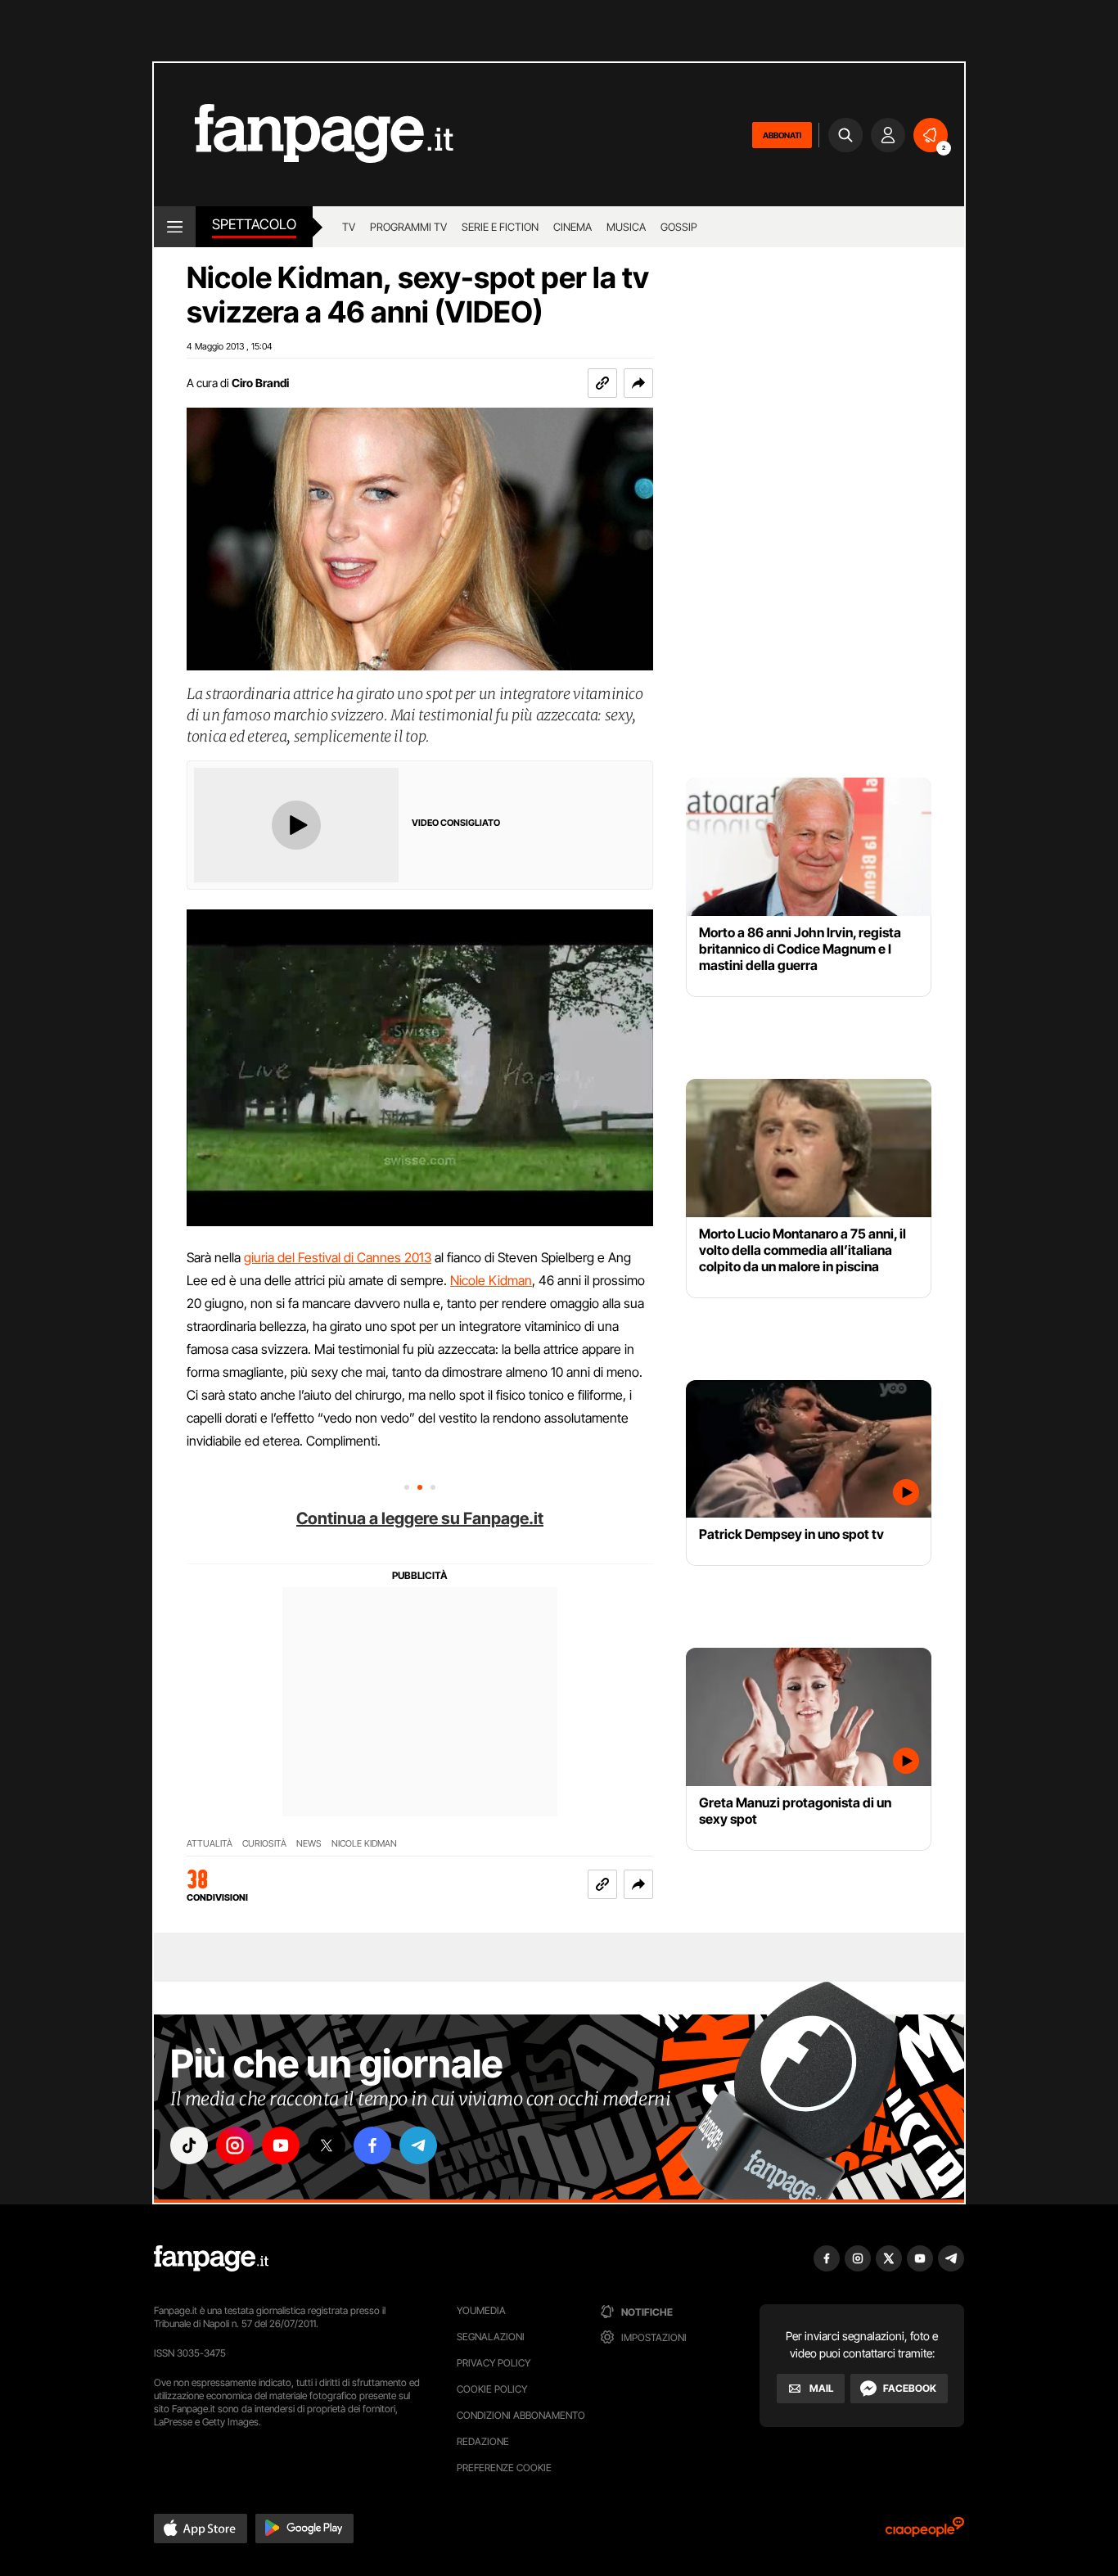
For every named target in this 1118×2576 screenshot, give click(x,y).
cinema (573, 227)
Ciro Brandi (260, 383)
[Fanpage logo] (304, 135)
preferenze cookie (504, 2468)
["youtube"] (281, 2145)
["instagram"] (235, 2145)
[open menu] (175, 227)
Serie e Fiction (500, 227)
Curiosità (264, 1844)
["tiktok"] (189, 2145)
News (309, 1844)
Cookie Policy (492, 2389)
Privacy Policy (494, 2363)
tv (349, 227)
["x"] (327, 2145)
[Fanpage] (211, 2258)
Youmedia (481, 2310)
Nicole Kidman (491, 1280)
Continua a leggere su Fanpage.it (420, 1518)
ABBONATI (782, 135)
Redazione (483, 2441)
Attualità (210, 1844)
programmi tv (408, 227)
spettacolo (254, 224)
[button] (638, 383)
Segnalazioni (491, 2337)
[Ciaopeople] (925, 2532)
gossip (679, 227)
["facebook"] (372, 2145)
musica (626, 227)
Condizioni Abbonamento (521, 2415)
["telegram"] (418, 2145)
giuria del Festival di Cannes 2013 (338, 1257)
